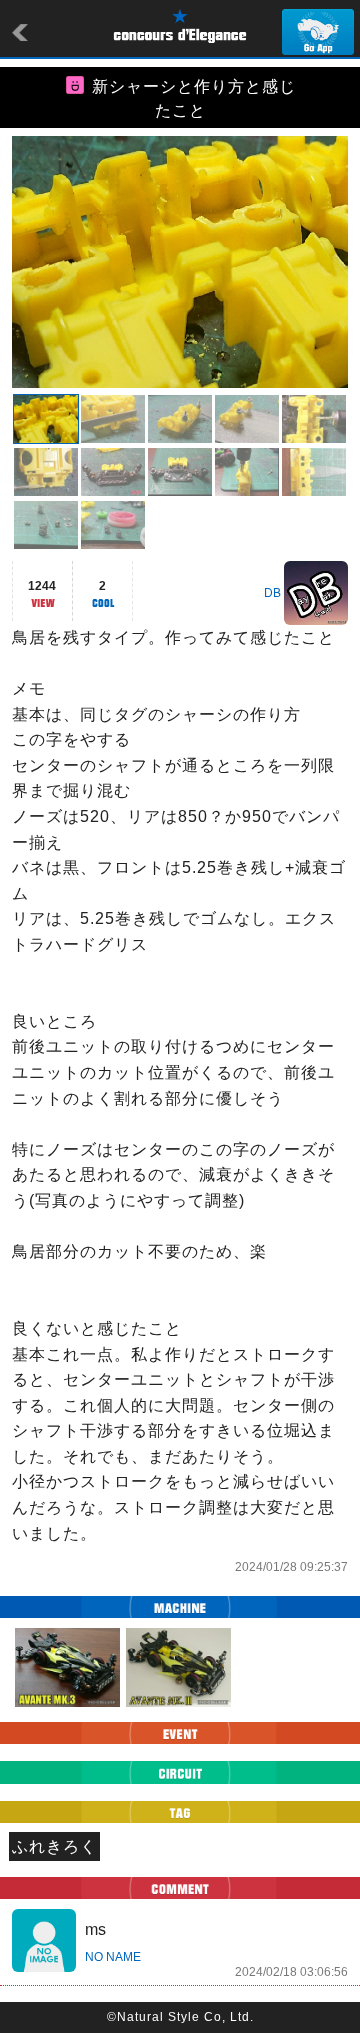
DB (272, 593)
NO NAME (113, 1957)
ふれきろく (54, 1846)
